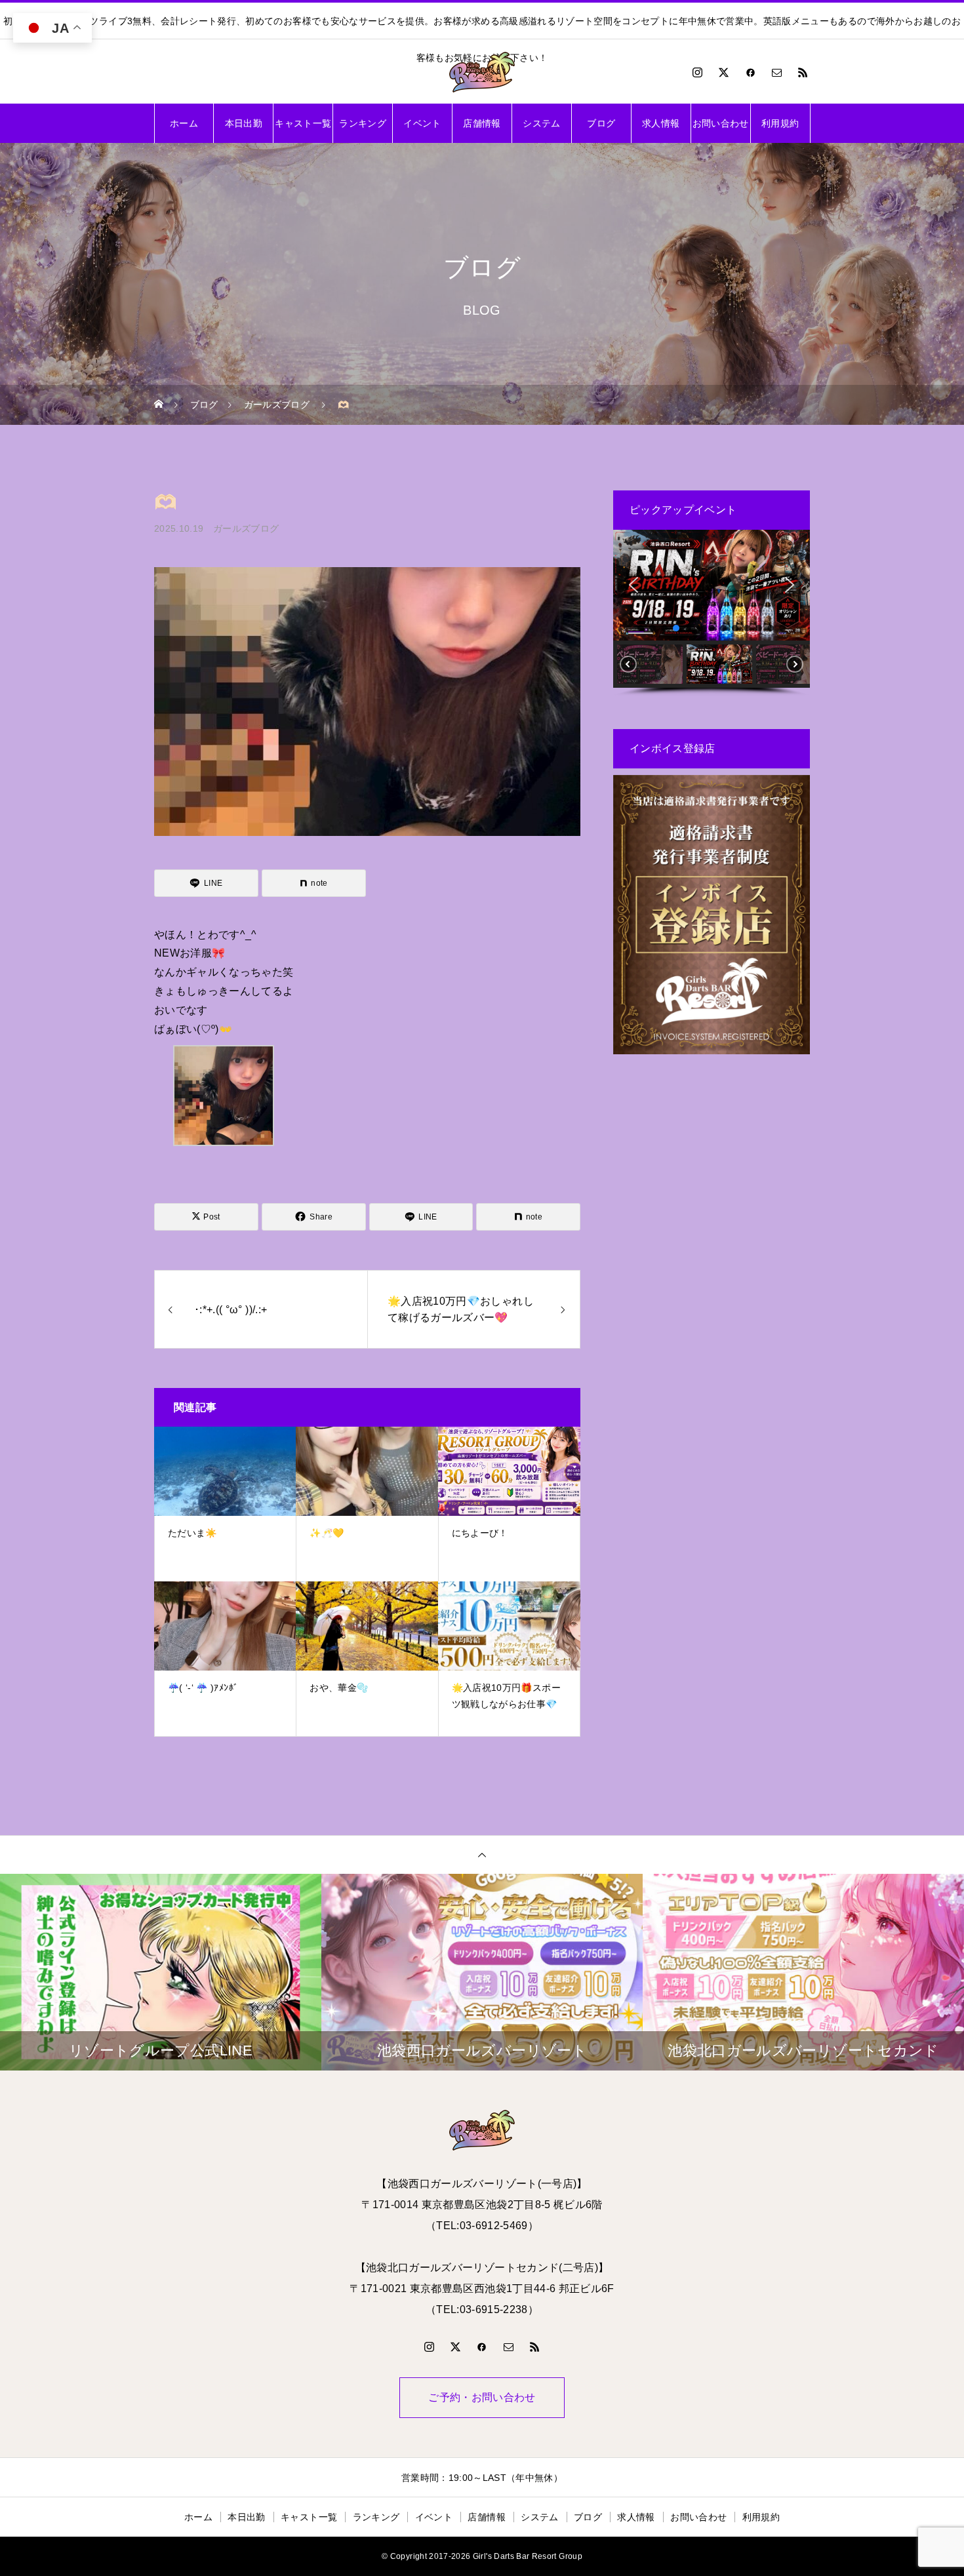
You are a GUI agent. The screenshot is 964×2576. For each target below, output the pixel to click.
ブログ (601, 123)
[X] (724, 72)
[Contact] (777, 72)
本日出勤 (244, 123)
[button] (633, 585)
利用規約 (780, 123)
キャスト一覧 (303, 123)
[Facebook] (750, 72)
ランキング (363, 123)
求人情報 (661, 123)
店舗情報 (482, 123)
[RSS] (803, 72)
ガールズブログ (246, 528)
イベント (422, 123)
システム (541, 123)
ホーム (184, 123)
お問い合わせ (721, 123)
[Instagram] (698, 72)
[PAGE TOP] (482, 1854)
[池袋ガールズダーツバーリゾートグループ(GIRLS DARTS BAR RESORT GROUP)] (482, 72)
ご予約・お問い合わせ (482, 2397)
